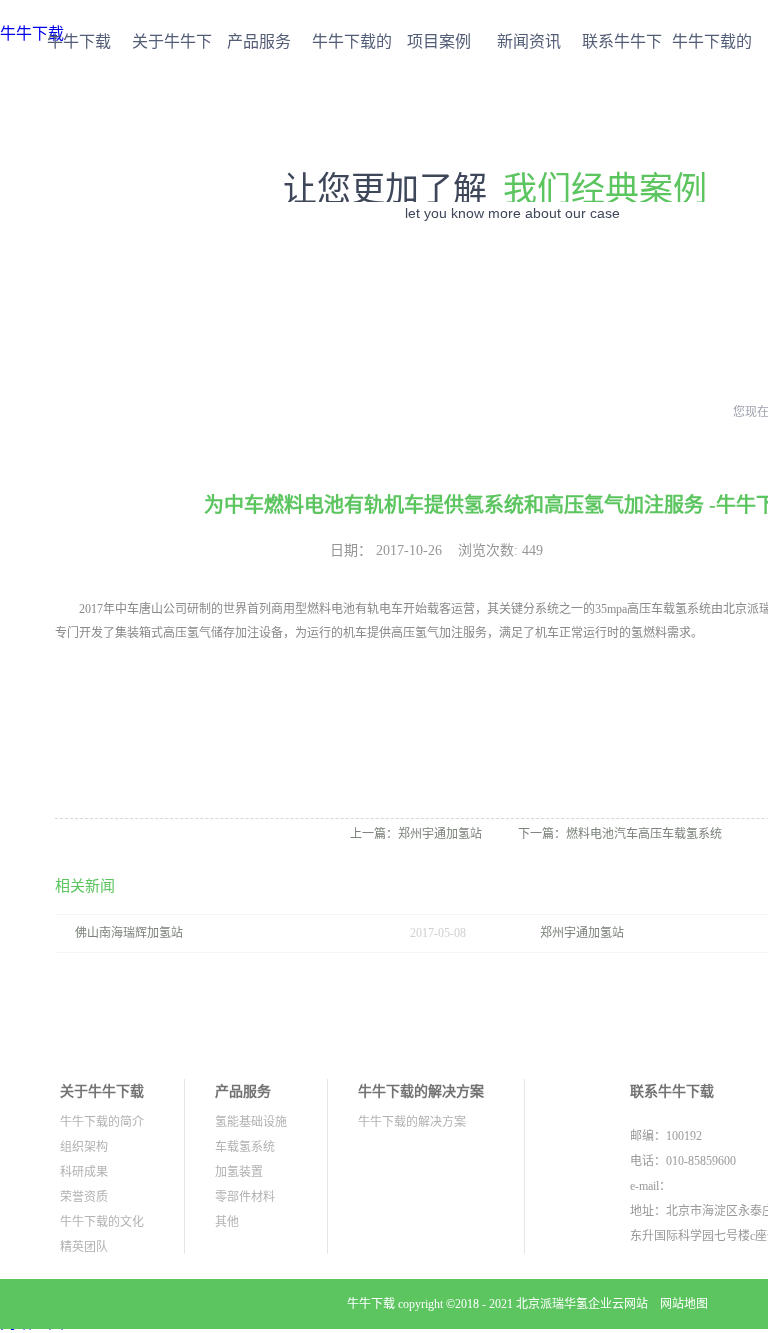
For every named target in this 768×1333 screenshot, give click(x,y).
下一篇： (620, 834)
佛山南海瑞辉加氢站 (129, 933)
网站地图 (681, 1304)
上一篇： (416, 834)
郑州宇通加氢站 (582, 933)
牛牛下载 (79, 41)
